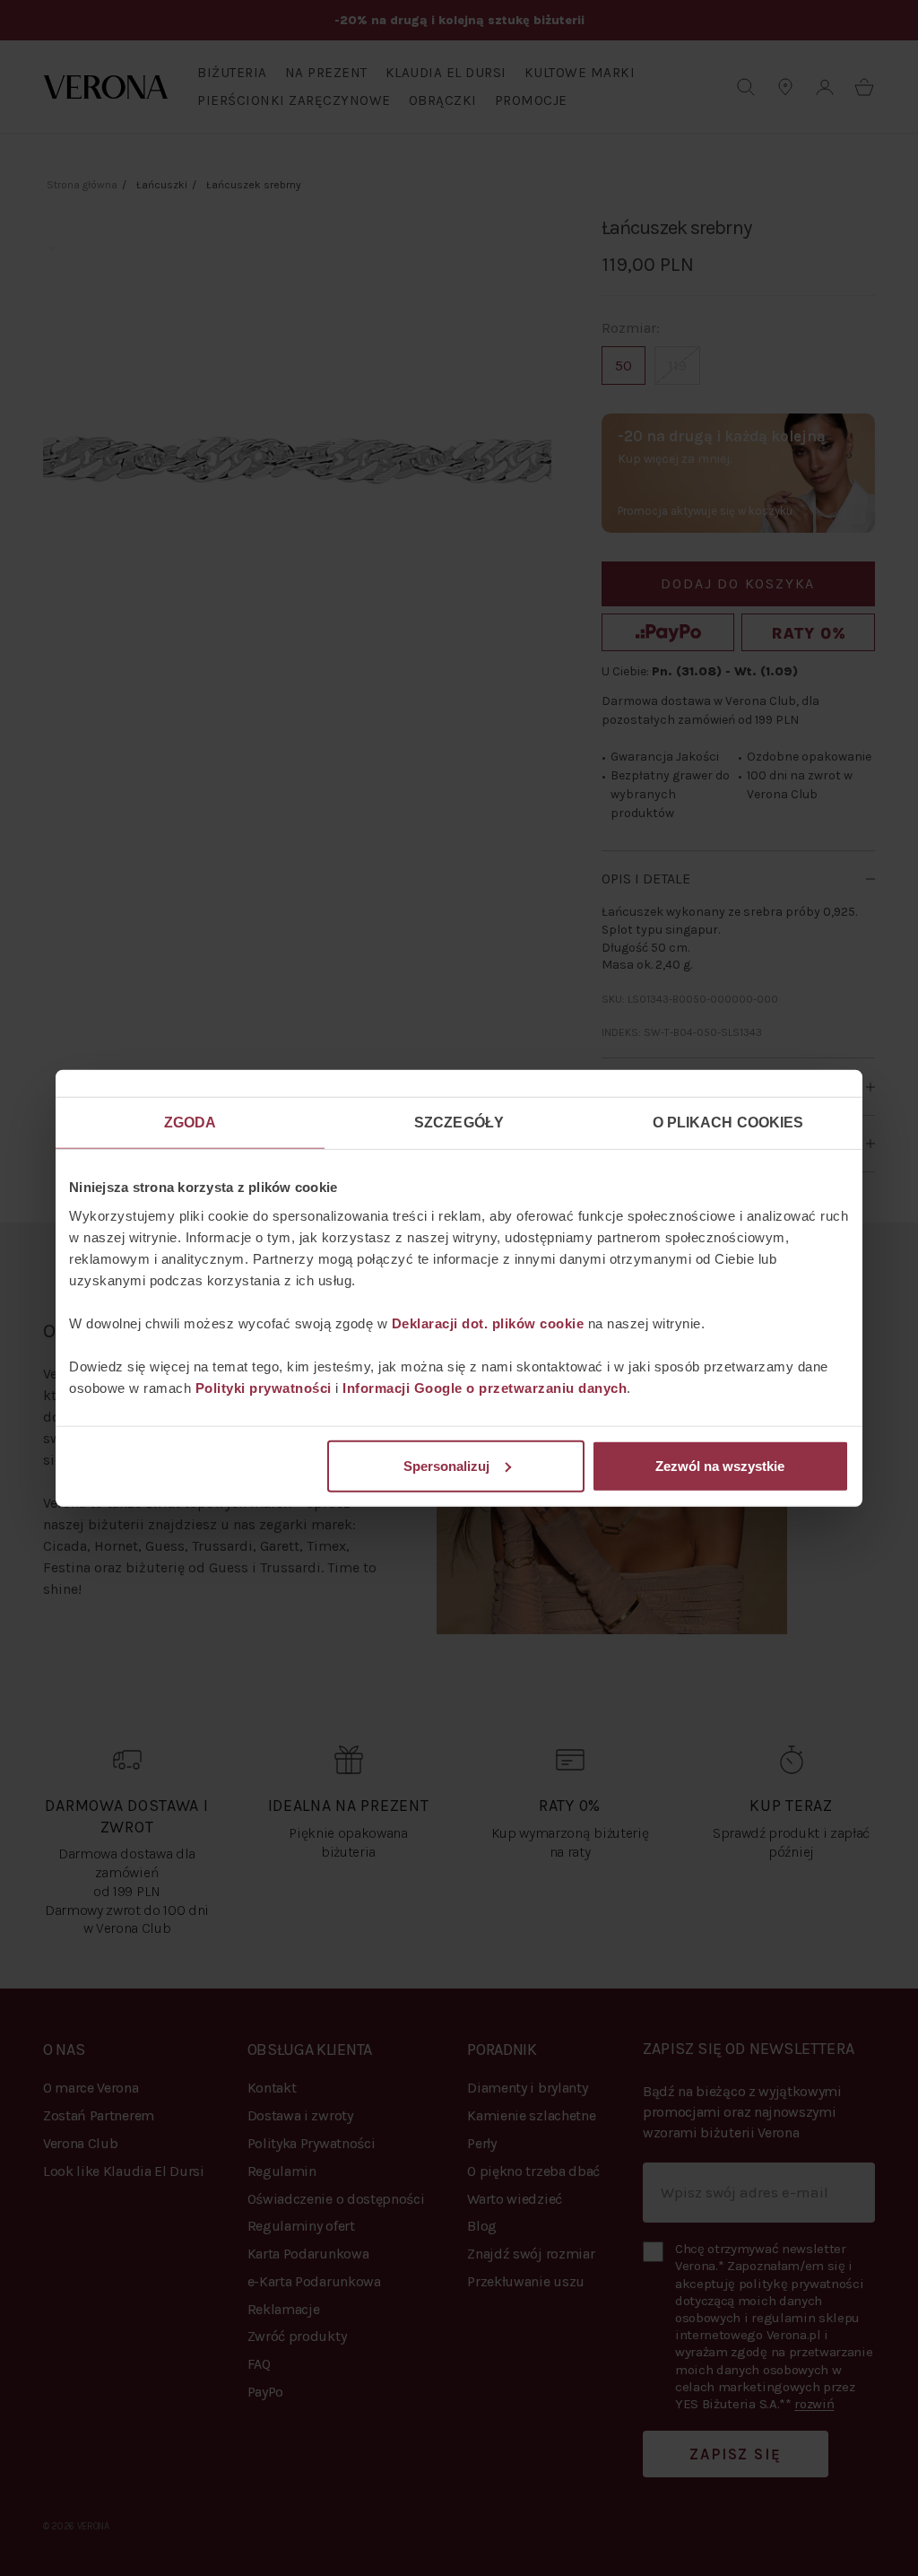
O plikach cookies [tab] (728, 1123)
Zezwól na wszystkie (720, 1465)
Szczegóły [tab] (459, 1123)
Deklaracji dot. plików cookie (488, 1323)
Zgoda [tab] (191, 1123)
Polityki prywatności (264, 1387)
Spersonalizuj (446, 1465)
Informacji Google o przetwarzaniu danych (485, 1387)
